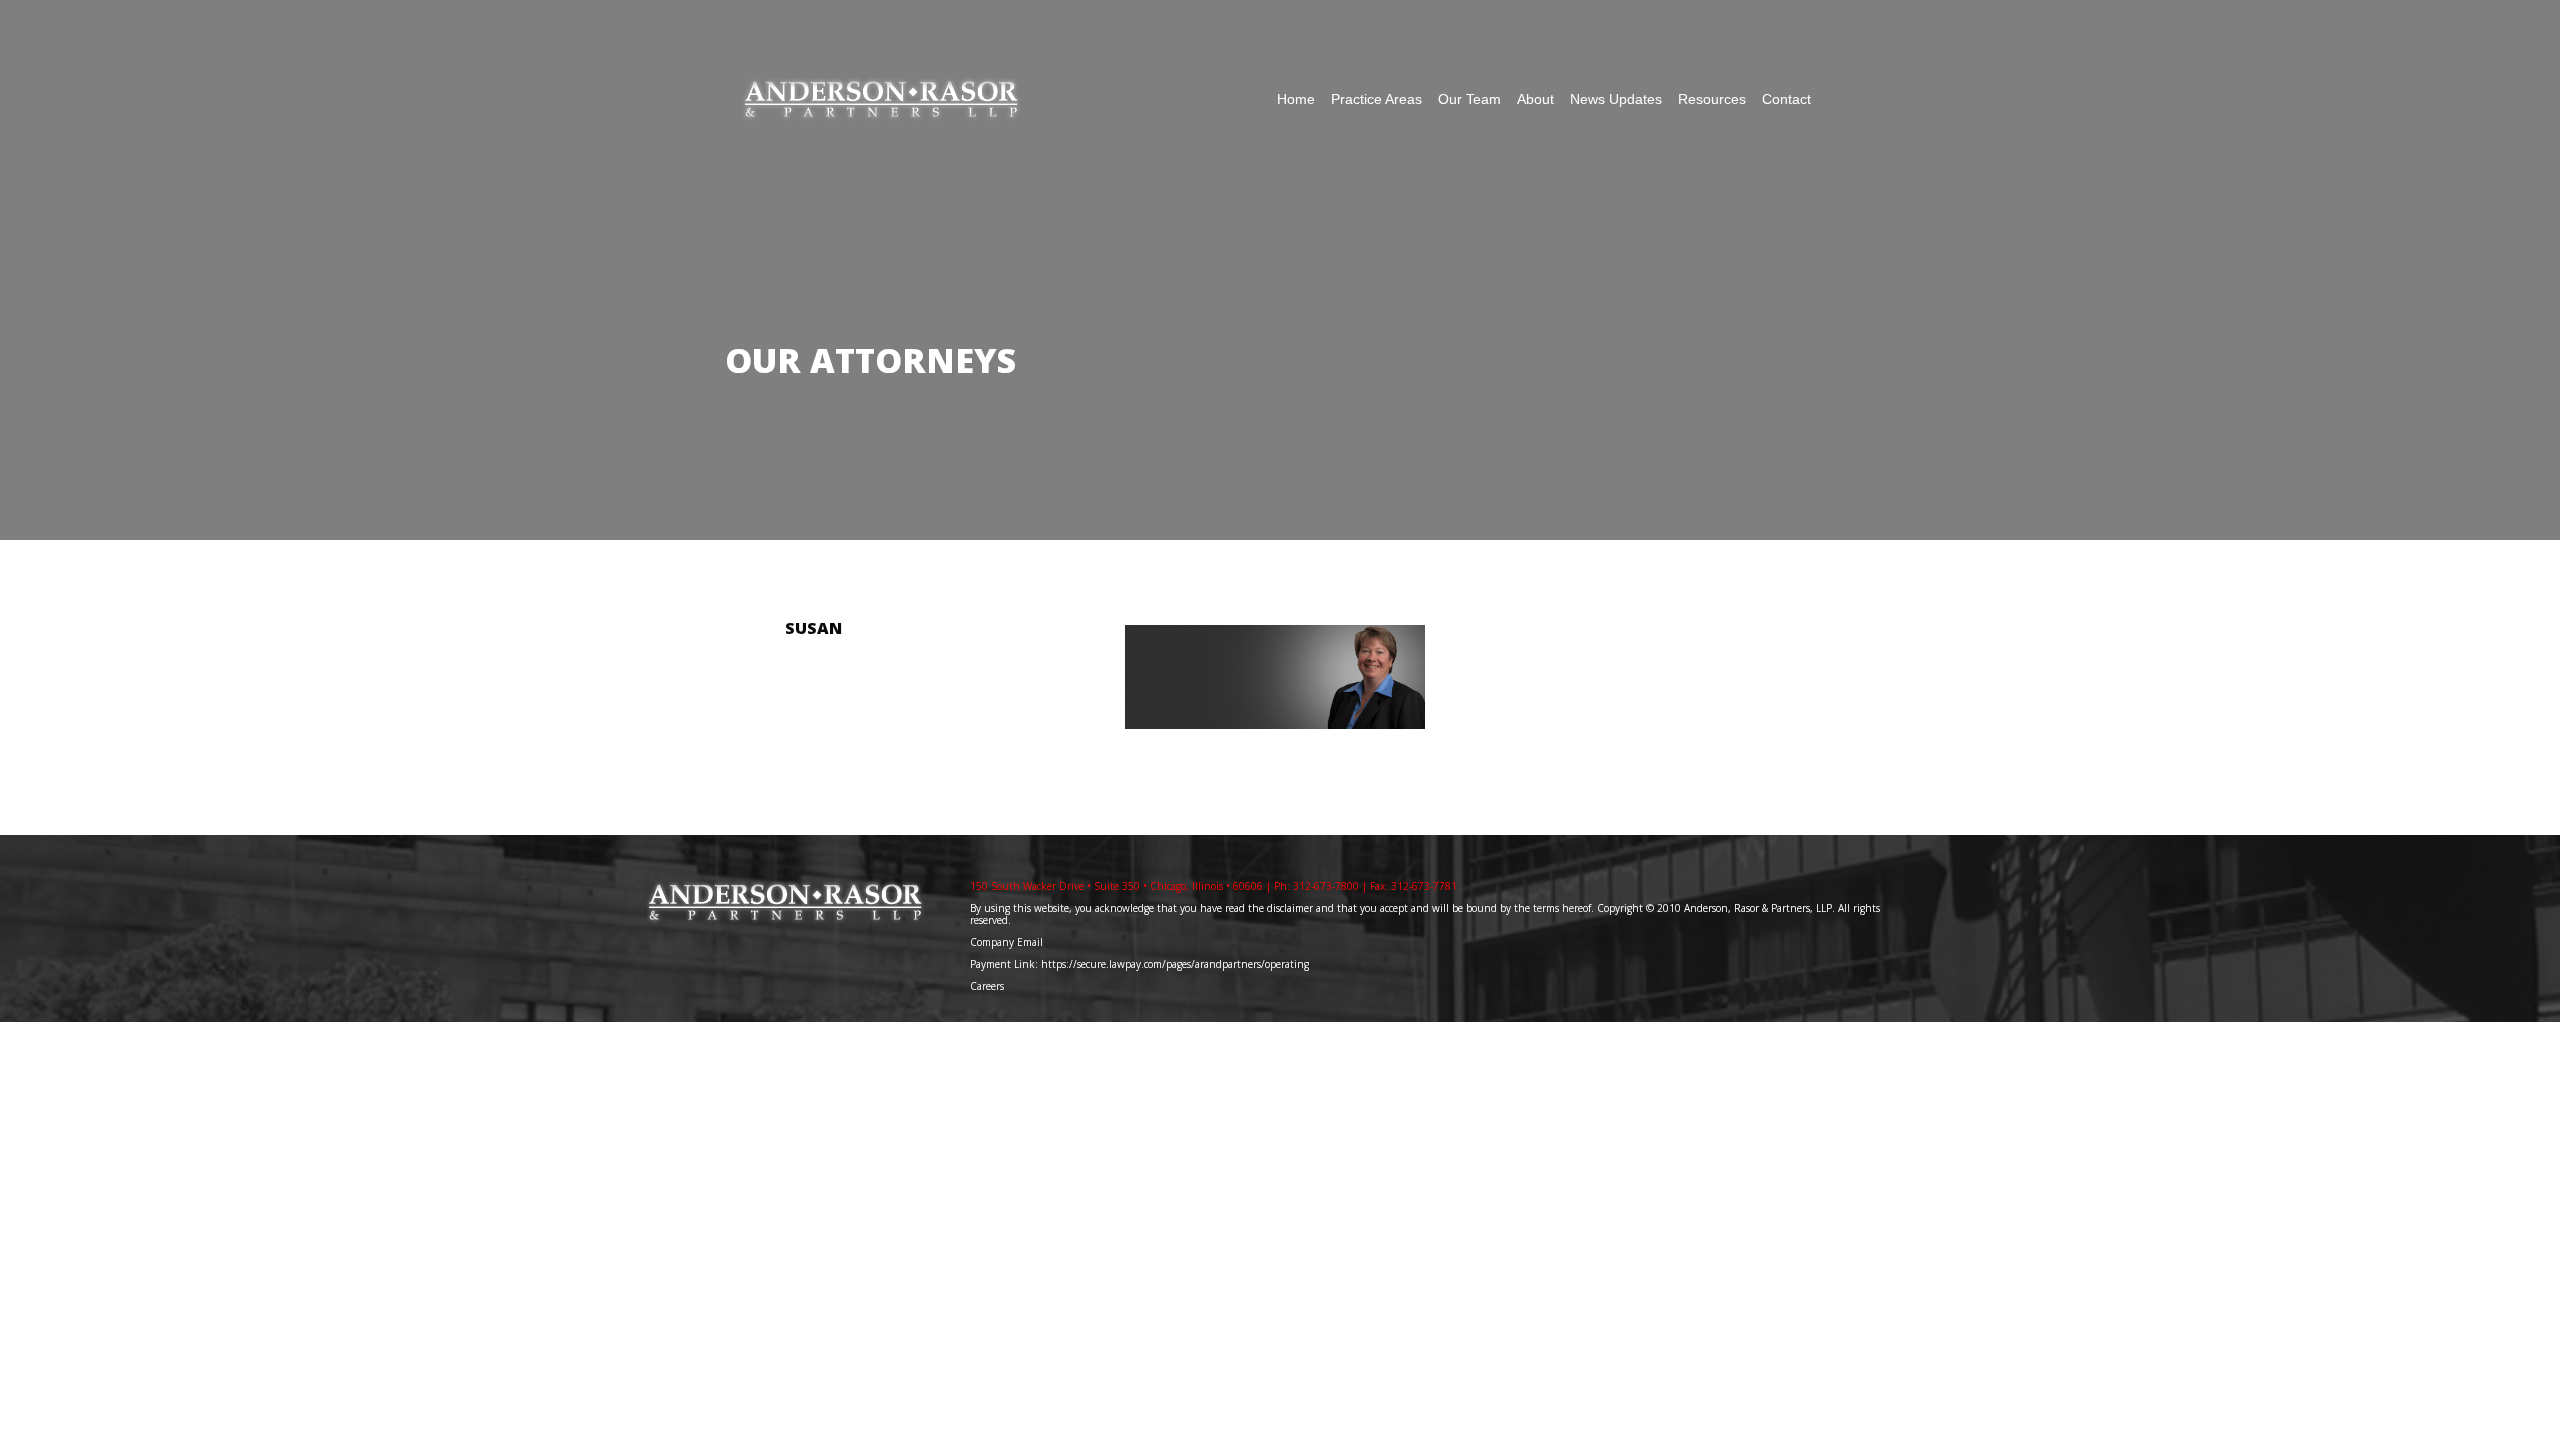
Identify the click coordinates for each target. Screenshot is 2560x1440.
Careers (988, 986)
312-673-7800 (1326, 886)
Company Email (1006, 942)
